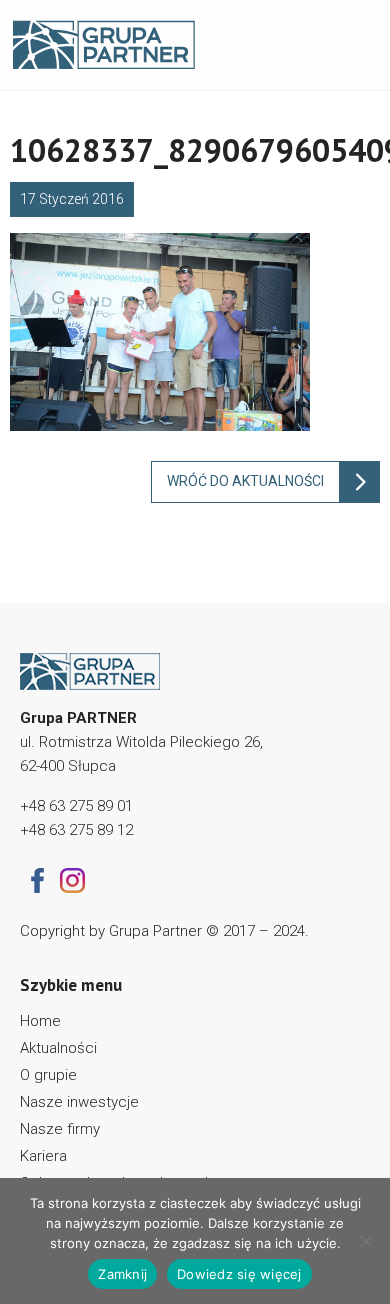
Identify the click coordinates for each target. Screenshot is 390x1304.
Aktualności (58, 1048)
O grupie (48, 1075)
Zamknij (122, 1274)
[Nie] (365, 1241)
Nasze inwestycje (79, 1102)
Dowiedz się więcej (239, 1274)
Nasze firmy (60, 1129)
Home (40, 1021)
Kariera (43, 1156)
